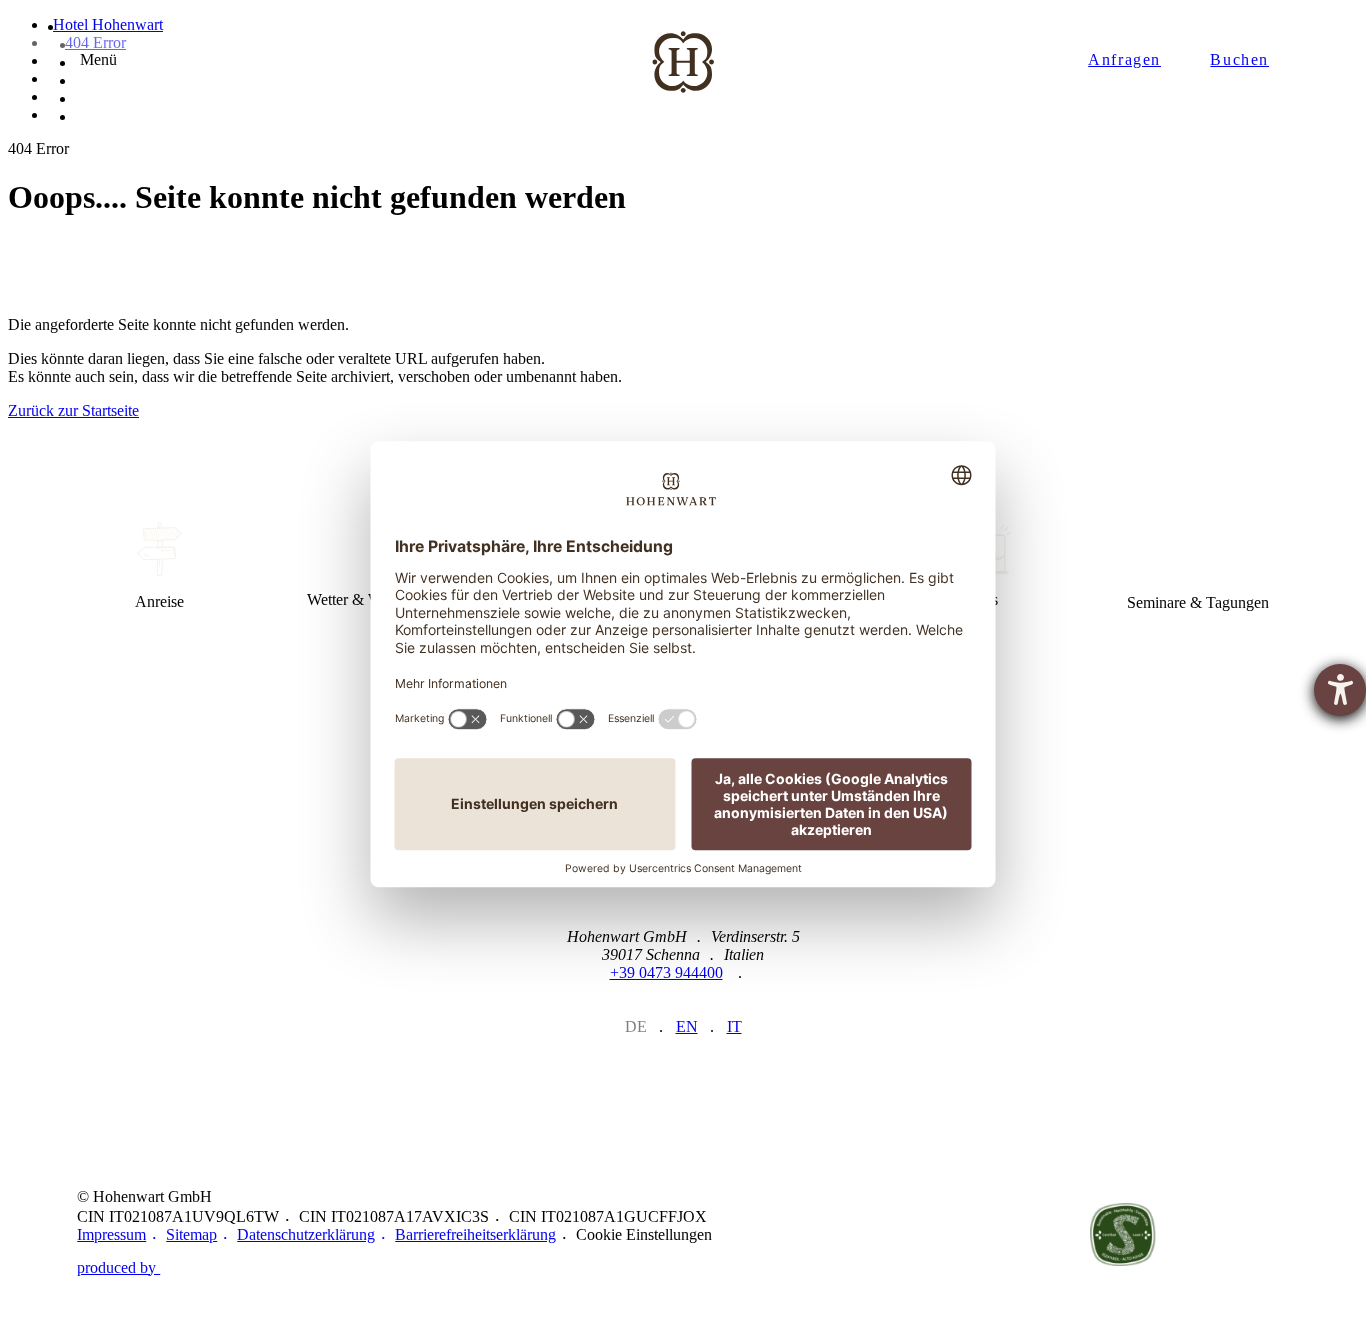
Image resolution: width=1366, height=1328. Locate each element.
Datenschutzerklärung (306, 1234)
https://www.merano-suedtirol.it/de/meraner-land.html (877, 1234)
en (687, 1026)
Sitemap (191, 1234)
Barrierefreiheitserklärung (475, 1234)
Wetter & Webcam (365, 567)
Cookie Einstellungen (644, 1234)
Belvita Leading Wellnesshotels (1246, 1234)
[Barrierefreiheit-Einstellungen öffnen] (1340, 690)
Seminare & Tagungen (1198, 567)
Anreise (159, 567)
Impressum (111, 1234)
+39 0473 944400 (666, 972)
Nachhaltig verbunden (1123, 1234)
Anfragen (1124, 59)
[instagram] (633, 1078)
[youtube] (733, 1078)
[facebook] (683, 1078)
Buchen (1239, 59)
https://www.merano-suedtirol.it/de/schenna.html (1000, 1234)
